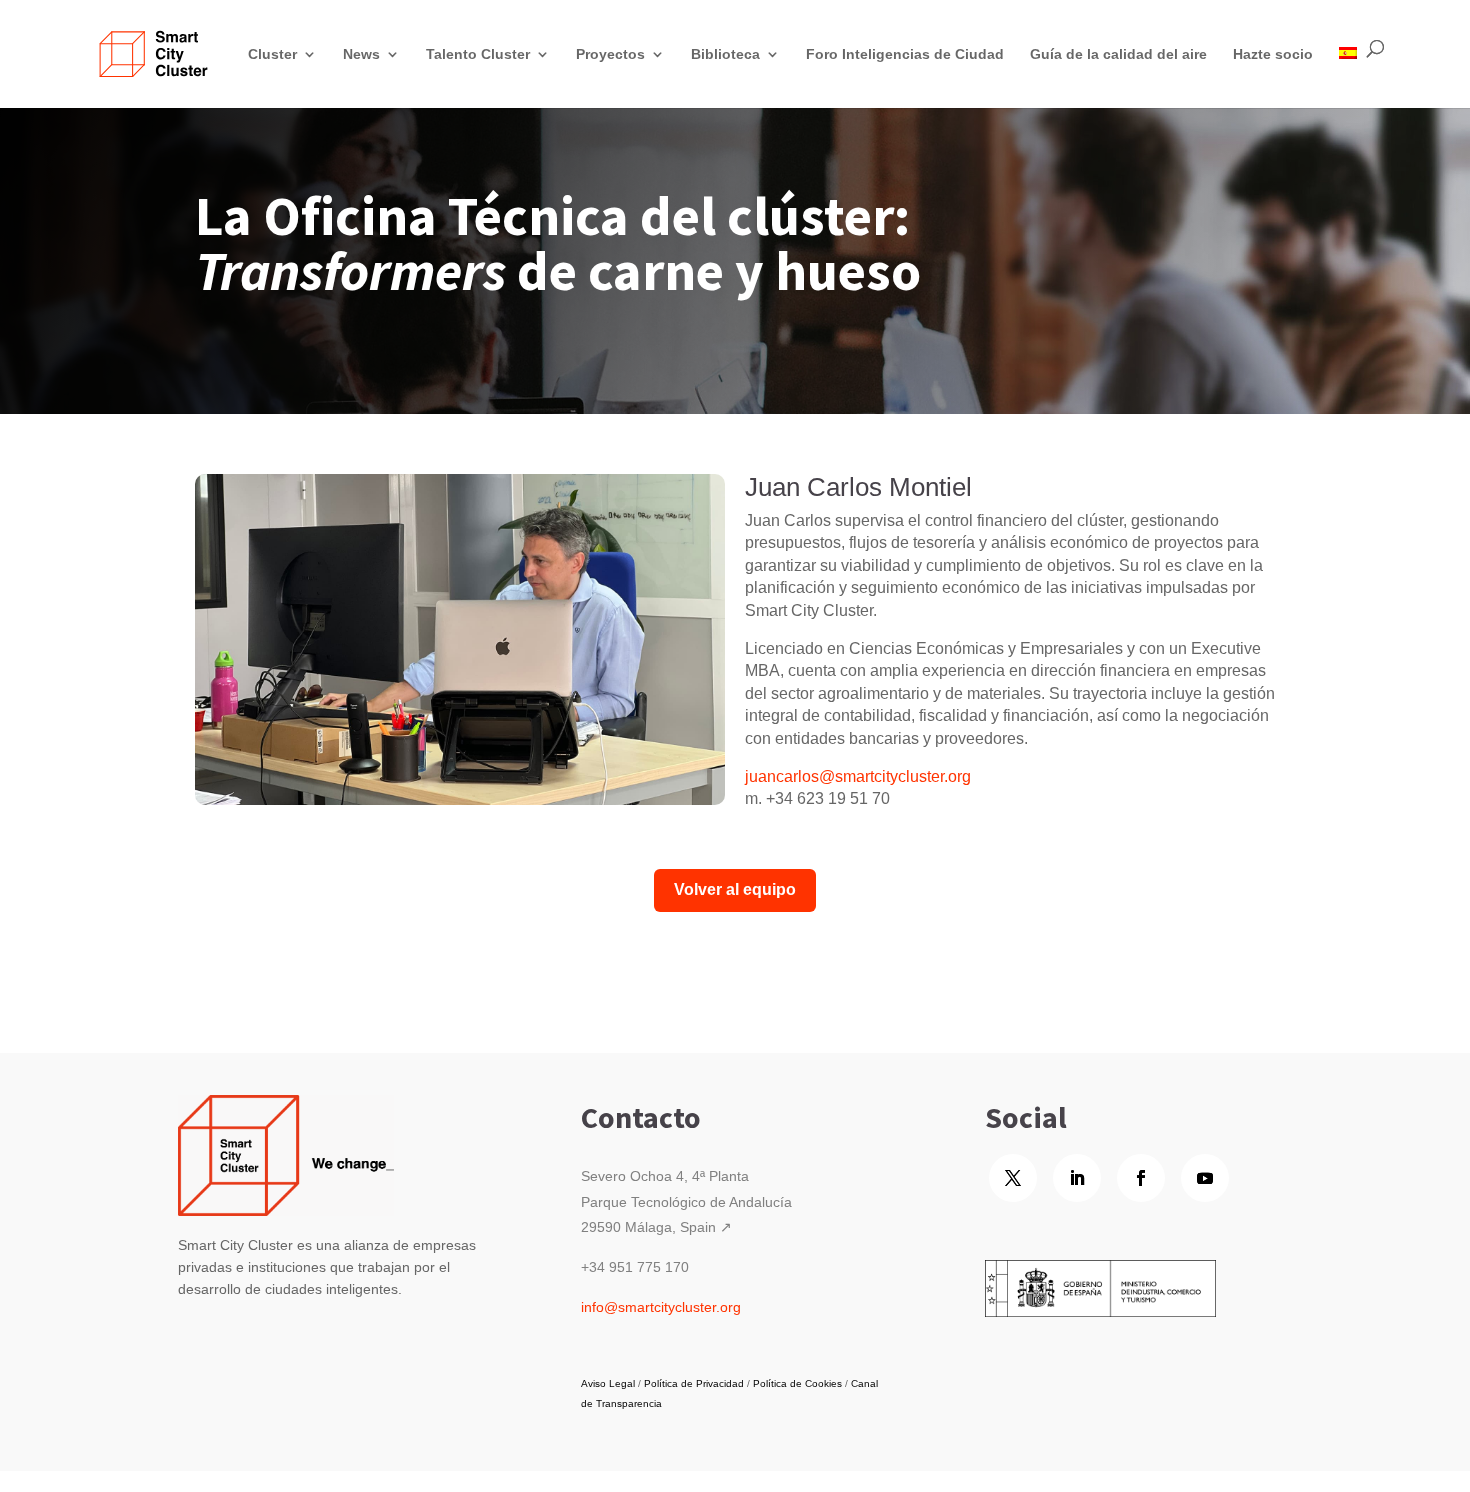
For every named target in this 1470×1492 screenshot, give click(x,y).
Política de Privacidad (694, 1383)
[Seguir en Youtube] (1205, 1178)
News (361, 54)
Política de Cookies (797, 1383)
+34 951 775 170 (635, 1267)
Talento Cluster (478, 54)
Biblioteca (725, 54)
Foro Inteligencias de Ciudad (905, 54)
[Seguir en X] (1013, 1178)
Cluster (272, 54)
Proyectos (610, 54)
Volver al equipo (735, 889)
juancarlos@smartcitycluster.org (858, 776)
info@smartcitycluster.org (661, 1307)
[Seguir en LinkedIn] (1077, 1178)
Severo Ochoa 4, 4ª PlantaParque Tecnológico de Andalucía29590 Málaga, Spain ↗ (686, 1201)
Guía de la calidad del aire (1118, 54)
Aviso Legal (608, 1383)
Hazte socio (1273, 54)
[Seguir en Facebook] (1141, 1178)
